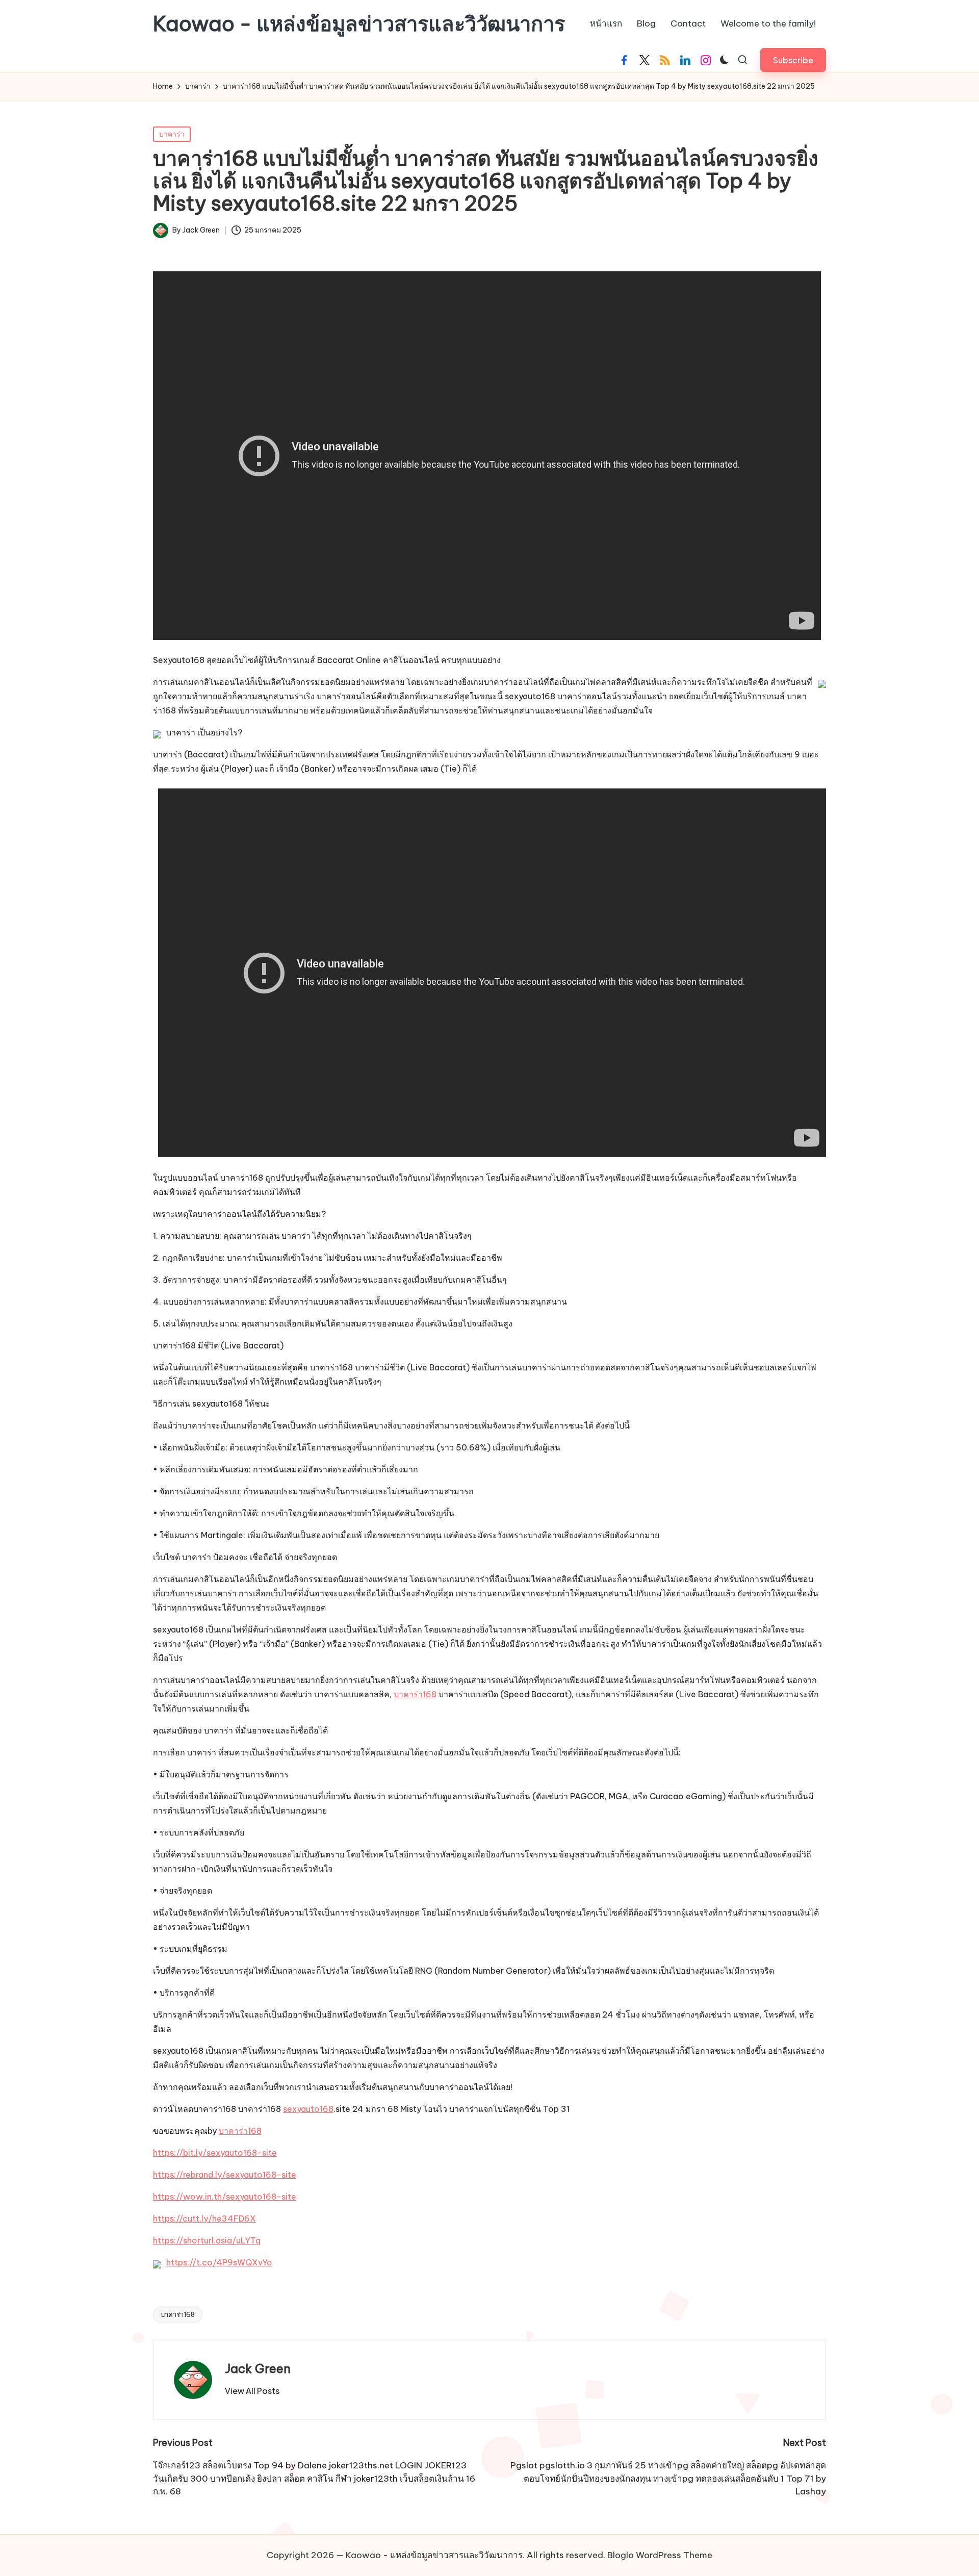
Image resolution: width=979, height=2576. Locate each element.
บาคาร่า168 (415, 1694)
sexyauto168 (308, 2109)
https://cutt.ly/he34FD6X (204, 2218)
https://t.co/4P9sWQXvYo (219, 2262)
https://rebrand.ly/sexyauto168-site (225, 2175)
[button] (793, 60)
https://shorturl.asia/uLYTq (207, 2240)
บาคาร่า (172, 134)
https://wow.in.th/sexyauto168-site (225, 2197)
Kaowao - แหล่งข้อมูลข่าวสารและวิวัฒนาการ (359, 24)
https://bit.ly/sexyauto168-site (215, 2153)
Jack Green (258, 2368)
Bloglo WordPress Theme (660, 2555)
